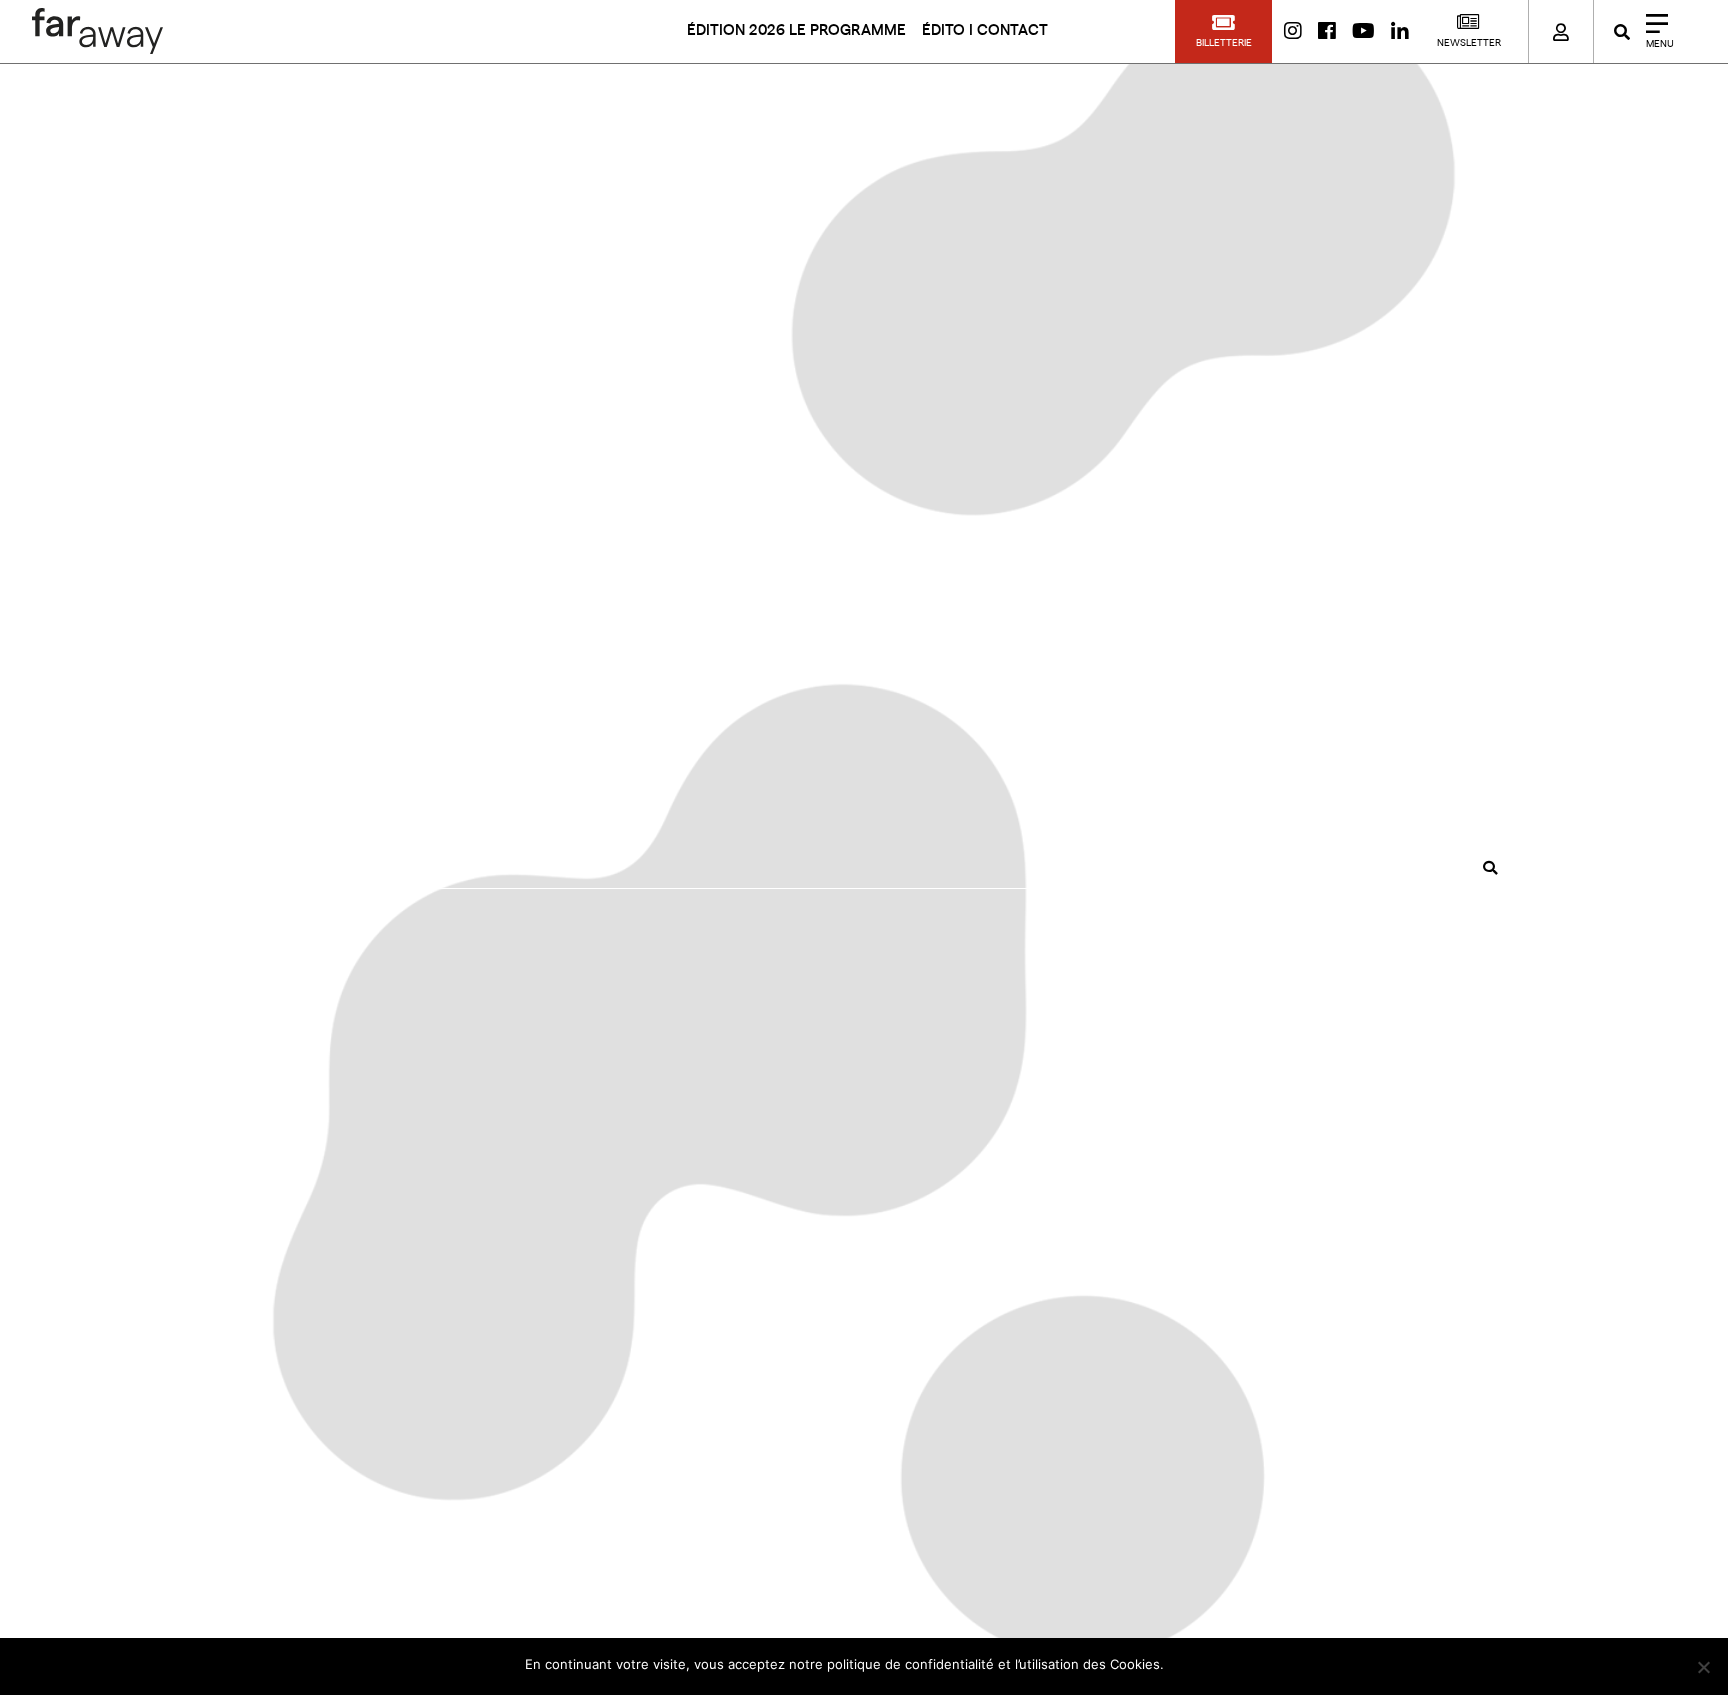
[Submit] (1490, 868)
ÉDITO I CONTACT (985, 30)
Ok (1188, 1664)
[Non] (1703, 1667)
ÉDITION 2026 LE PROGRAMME (796, 30)
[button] (1223, 31)
